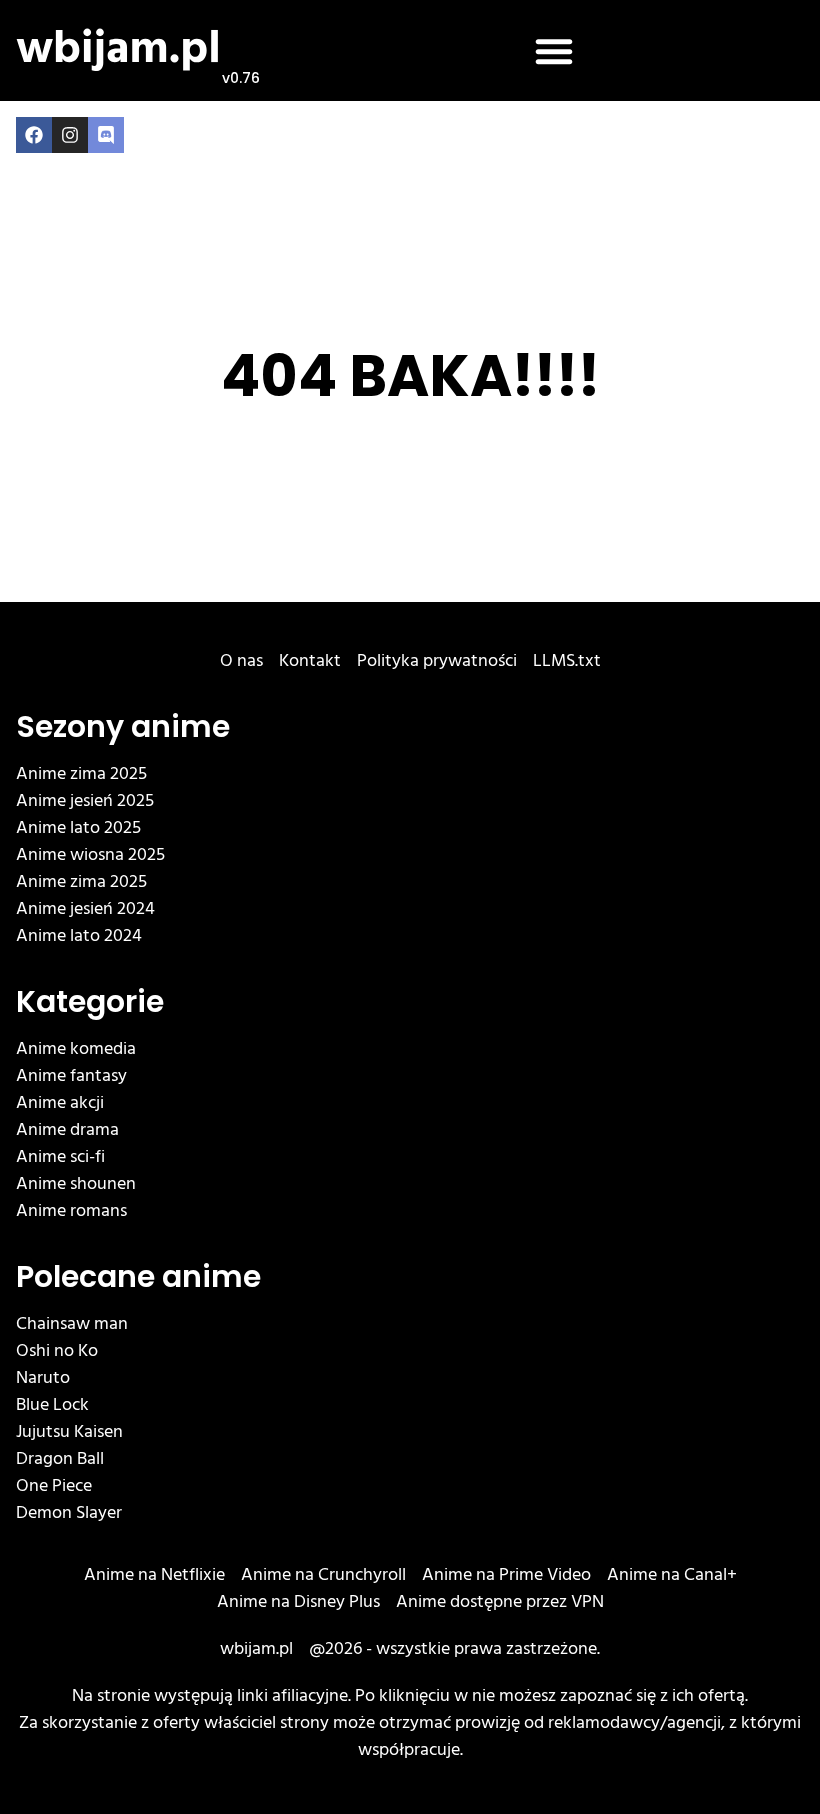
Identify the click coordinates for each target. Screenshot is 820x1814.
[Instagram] (70, 135)
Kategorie (90, 1001)
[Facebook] (34, 135)
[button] (554, 51)
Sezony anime (123, 726)
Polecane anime (138, 1276)
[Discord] (106, 135)
